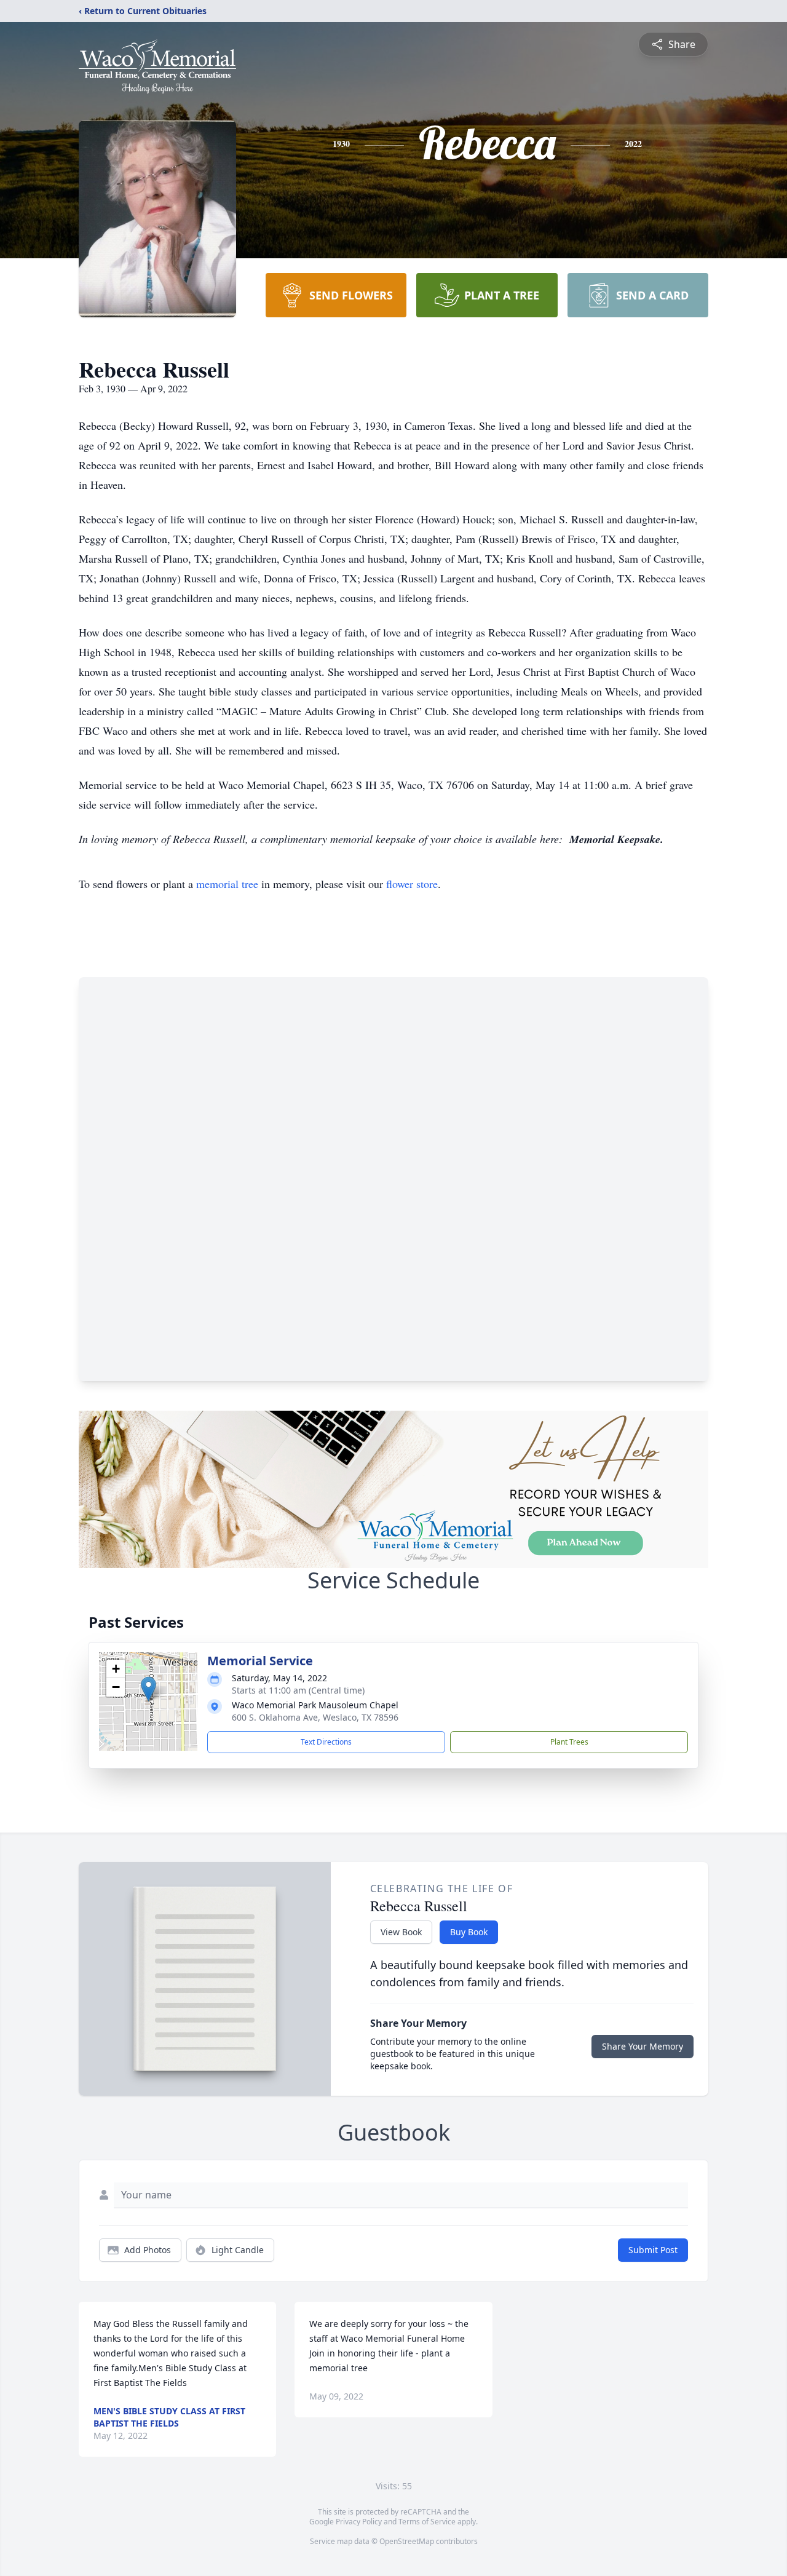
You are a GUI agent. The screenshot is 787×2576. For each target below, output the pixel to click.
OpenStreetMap (407, 2541)
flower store (412, 884)
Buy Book (469, 1932)
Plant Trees (569, 1742)
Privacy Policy (359, 2522)
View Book (401, 1932)
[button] (148, 1689)
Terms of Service (427, 2522)
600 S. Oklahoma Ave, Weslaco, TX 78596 (315, 1717)
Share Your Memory (643, 2046)
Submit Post (653, 2250)
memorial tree (227, 884)
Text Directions (326, 1742)
